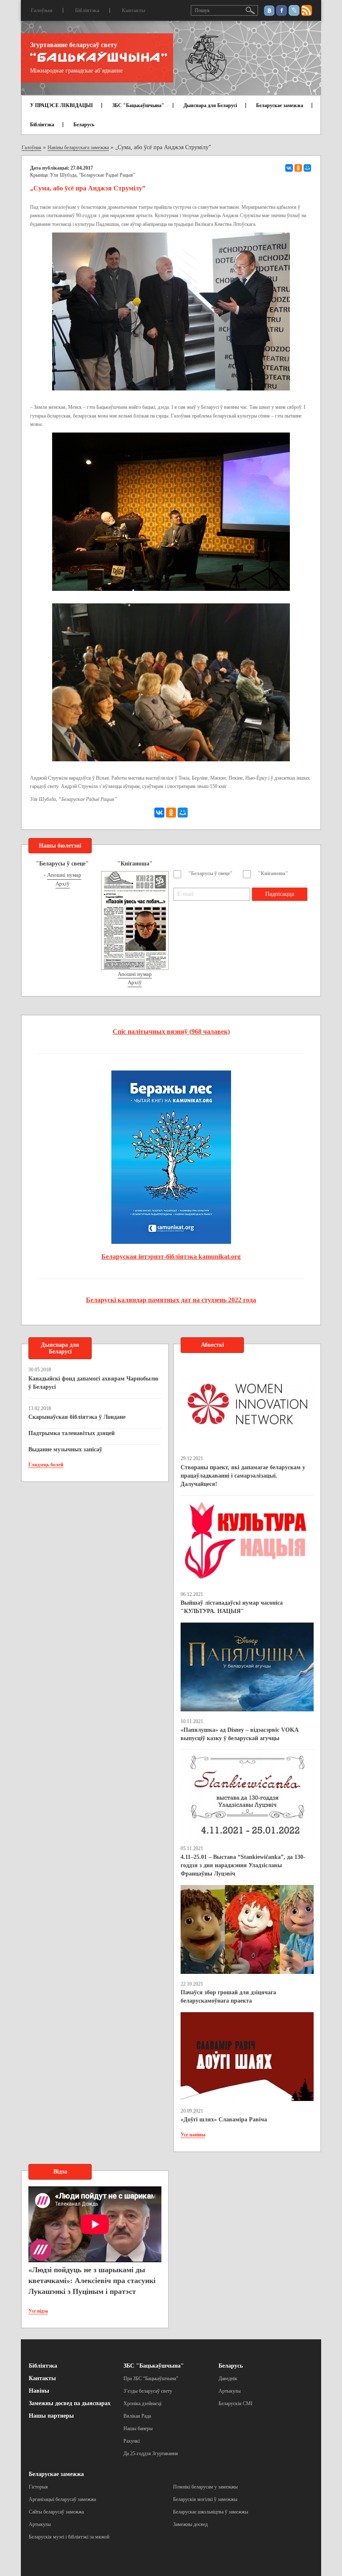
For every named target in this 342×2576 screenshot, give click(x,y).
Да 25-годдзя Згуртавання (151, 2453)
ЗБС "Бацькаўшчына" (138, 105)
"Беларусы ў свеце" (210, 873)
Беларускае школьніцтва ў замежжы (211, 2512)
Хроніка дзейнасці (142, 2403)
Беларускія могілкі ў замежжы (205, 2499)
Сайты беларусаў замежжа (56, 2512)
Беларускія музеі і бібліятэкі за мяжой (69, 2537)
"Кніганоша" (273, 873)
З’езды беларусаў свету (148, 2391)
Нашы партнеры (51, 2416)
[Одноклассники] (298, 168)
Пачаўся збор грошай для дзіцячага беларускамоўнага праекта (228, 1997)
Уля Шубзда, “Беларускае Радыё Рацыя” (93, 175)
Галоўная (42, 10)
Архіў (63, 884)
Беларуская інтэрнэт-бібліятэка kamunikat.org (171, 1257)
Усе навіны (193, 2135)
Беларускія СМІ (235, 2403)
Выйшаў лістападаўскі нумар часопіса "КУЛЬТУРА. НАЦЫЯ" (232, 1607)
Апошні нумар (64, 875)
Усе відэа (38, 2311)
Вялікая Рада (137, 2416)
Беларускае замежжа (280, 105)
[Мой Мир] (307, 168)
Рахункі (132, 2441)
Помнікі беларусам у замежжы (205, 2487)
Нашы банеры (138, 2428)
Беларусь (84, 125)
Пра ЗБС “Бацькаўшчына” (151, 2378)
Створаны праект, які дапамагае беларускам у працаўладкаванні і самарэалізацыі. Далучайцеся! (243, 1476)
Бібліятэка (87, 10)
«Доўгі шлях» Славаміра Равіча (224, 2120)
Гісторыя (38, 2487)
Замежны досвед (190, 2524)
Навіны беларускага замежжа (78, 148)
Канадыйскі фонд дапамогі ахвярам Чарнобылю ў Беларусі (93, 1383)
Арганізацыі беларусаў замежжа (62, 2499)
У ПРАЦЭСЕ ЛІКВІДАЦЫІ (62, 105)
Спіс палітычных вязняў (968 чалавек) (171, 1032)
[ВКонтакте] (289, 168)
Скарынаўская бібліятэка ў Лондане (77, 1417)
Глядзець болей (46, 1465)
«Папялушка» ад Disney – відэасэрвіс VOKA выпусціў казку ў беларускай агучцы (239, 1734)
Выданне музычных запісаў (65, 1449)
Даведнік (228, 2378)
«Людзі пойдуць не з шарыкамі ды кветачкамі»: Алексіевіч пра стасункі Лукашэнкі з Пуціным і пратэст (92, 2280)
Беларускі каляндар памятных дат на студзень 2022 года (171, 1300)
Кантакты (133, 10)
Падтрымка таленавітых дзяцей (72, 1433)
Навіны (39, 2391)
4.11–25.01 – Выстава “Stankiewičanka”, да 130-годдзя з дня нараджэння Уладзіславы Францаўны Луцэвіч (243, 1865)
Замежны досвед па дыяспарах (70, 2403)
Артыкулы (230, 2391)
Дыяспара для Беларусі (210, 105)
